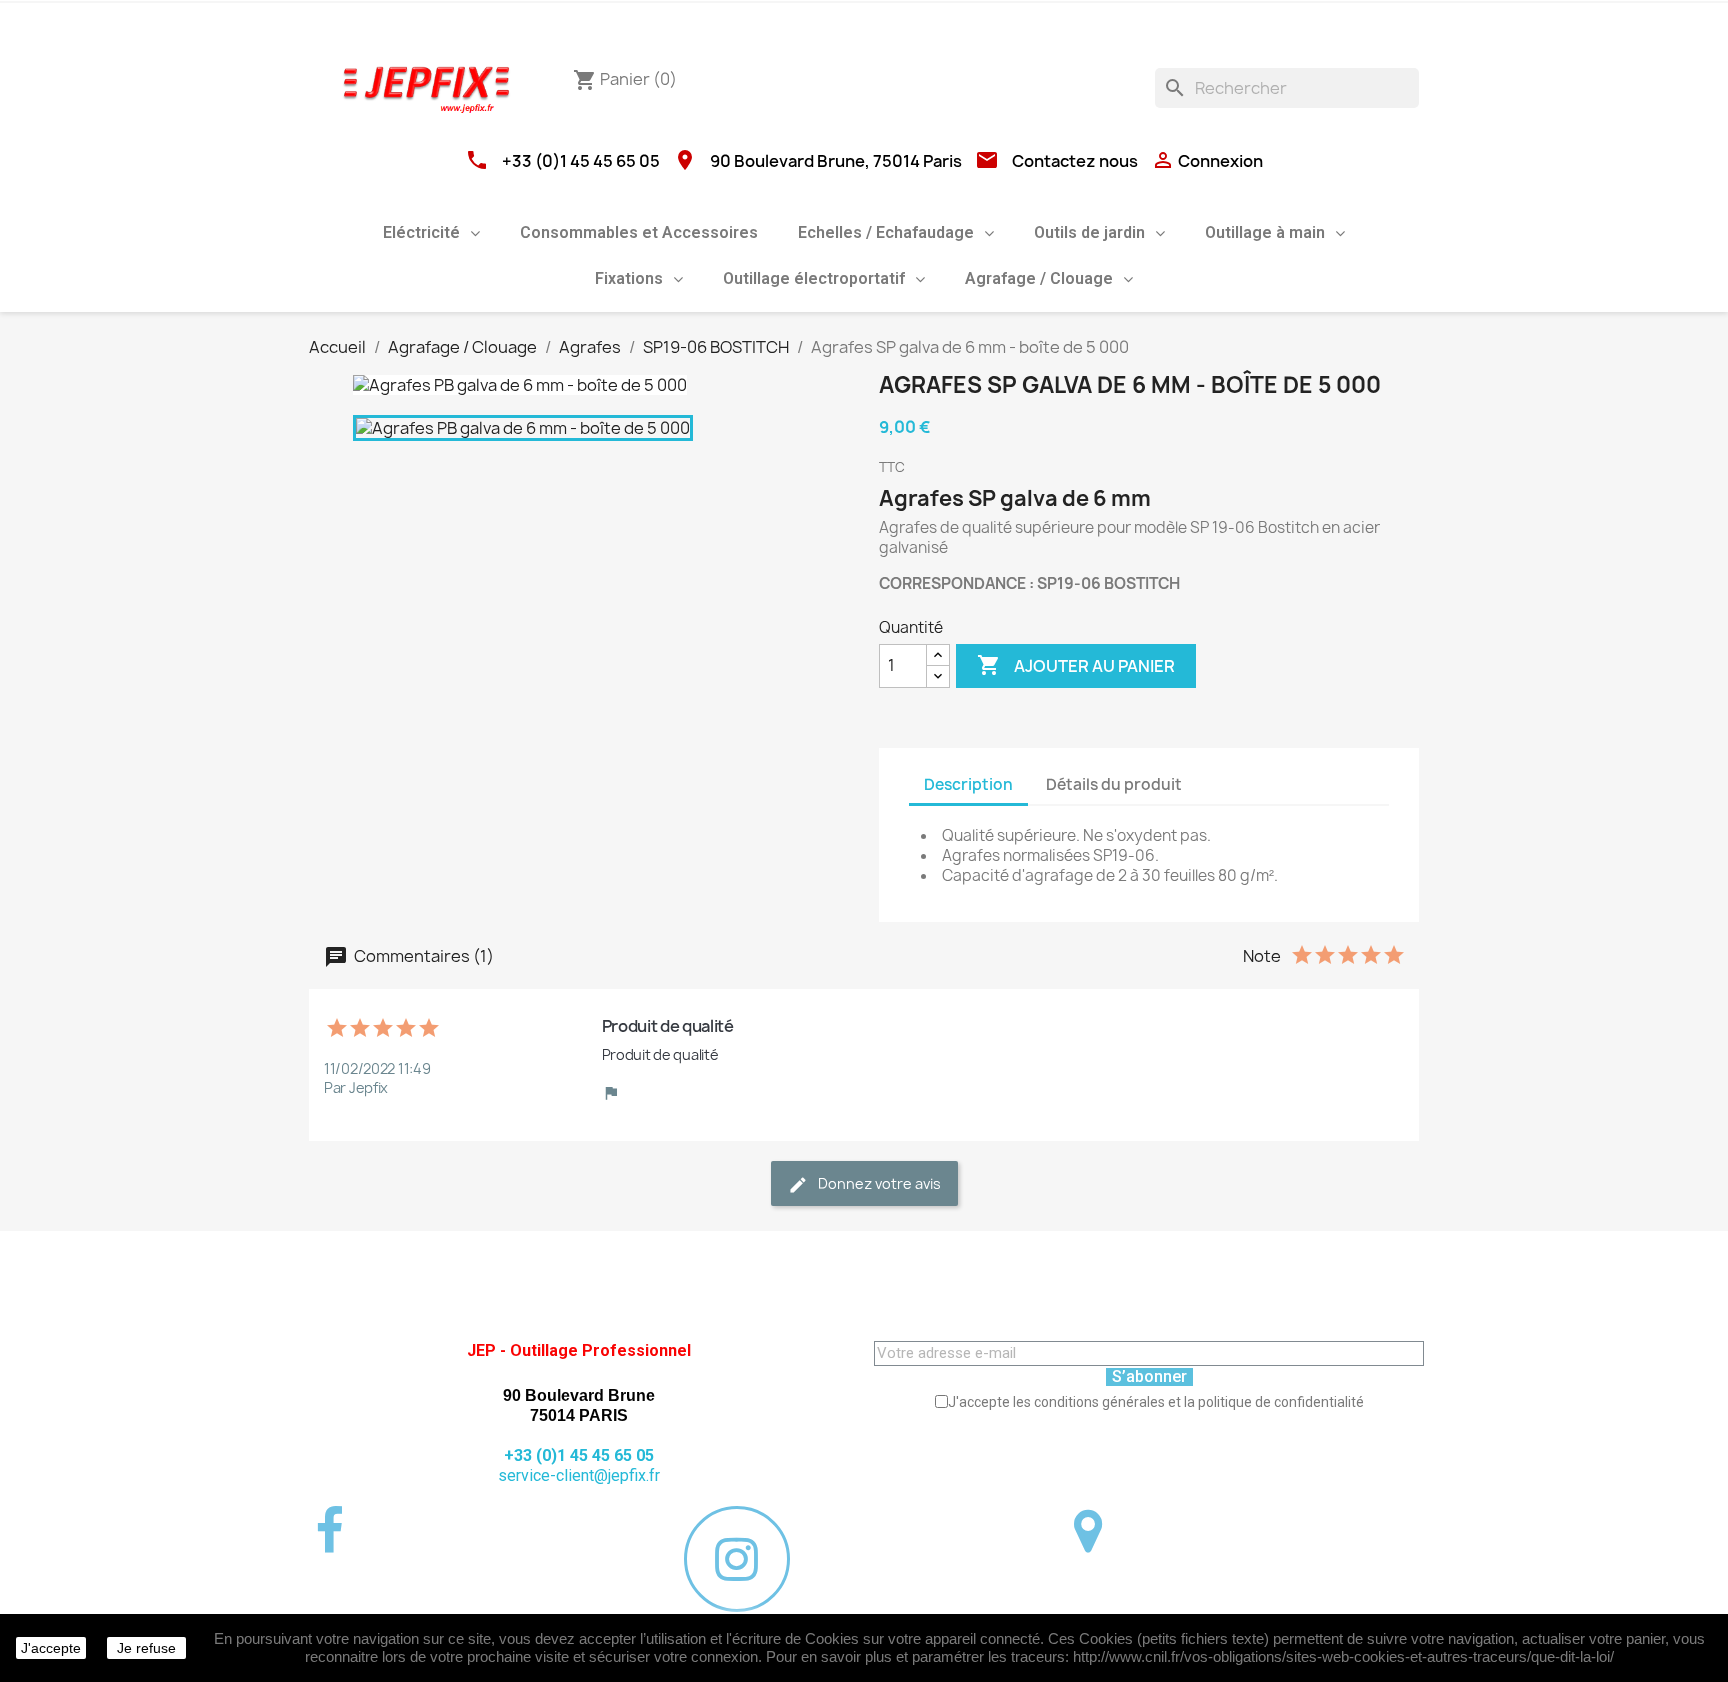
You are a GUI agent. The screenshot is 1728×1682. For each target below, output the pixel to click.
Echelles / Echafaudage (886, 232)
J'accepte (51, 1648)
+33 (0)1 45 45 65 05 (581, 161)
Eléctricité (421, 232)
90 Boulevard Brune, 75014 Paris (836, 161)
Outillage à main (1265, 232)
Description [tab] (968, 784)
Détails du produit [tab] (1114, 784)
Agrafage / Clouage (1039, 278)
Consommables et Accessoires (639, 232)
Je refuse (146, 1648)
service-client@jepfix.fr (579, 1475)
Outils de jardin (1089, 232)
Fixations (629, 278)
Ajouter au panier (1076, 665)
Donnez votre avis (878, 1183)
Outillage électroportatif (814, 278)
